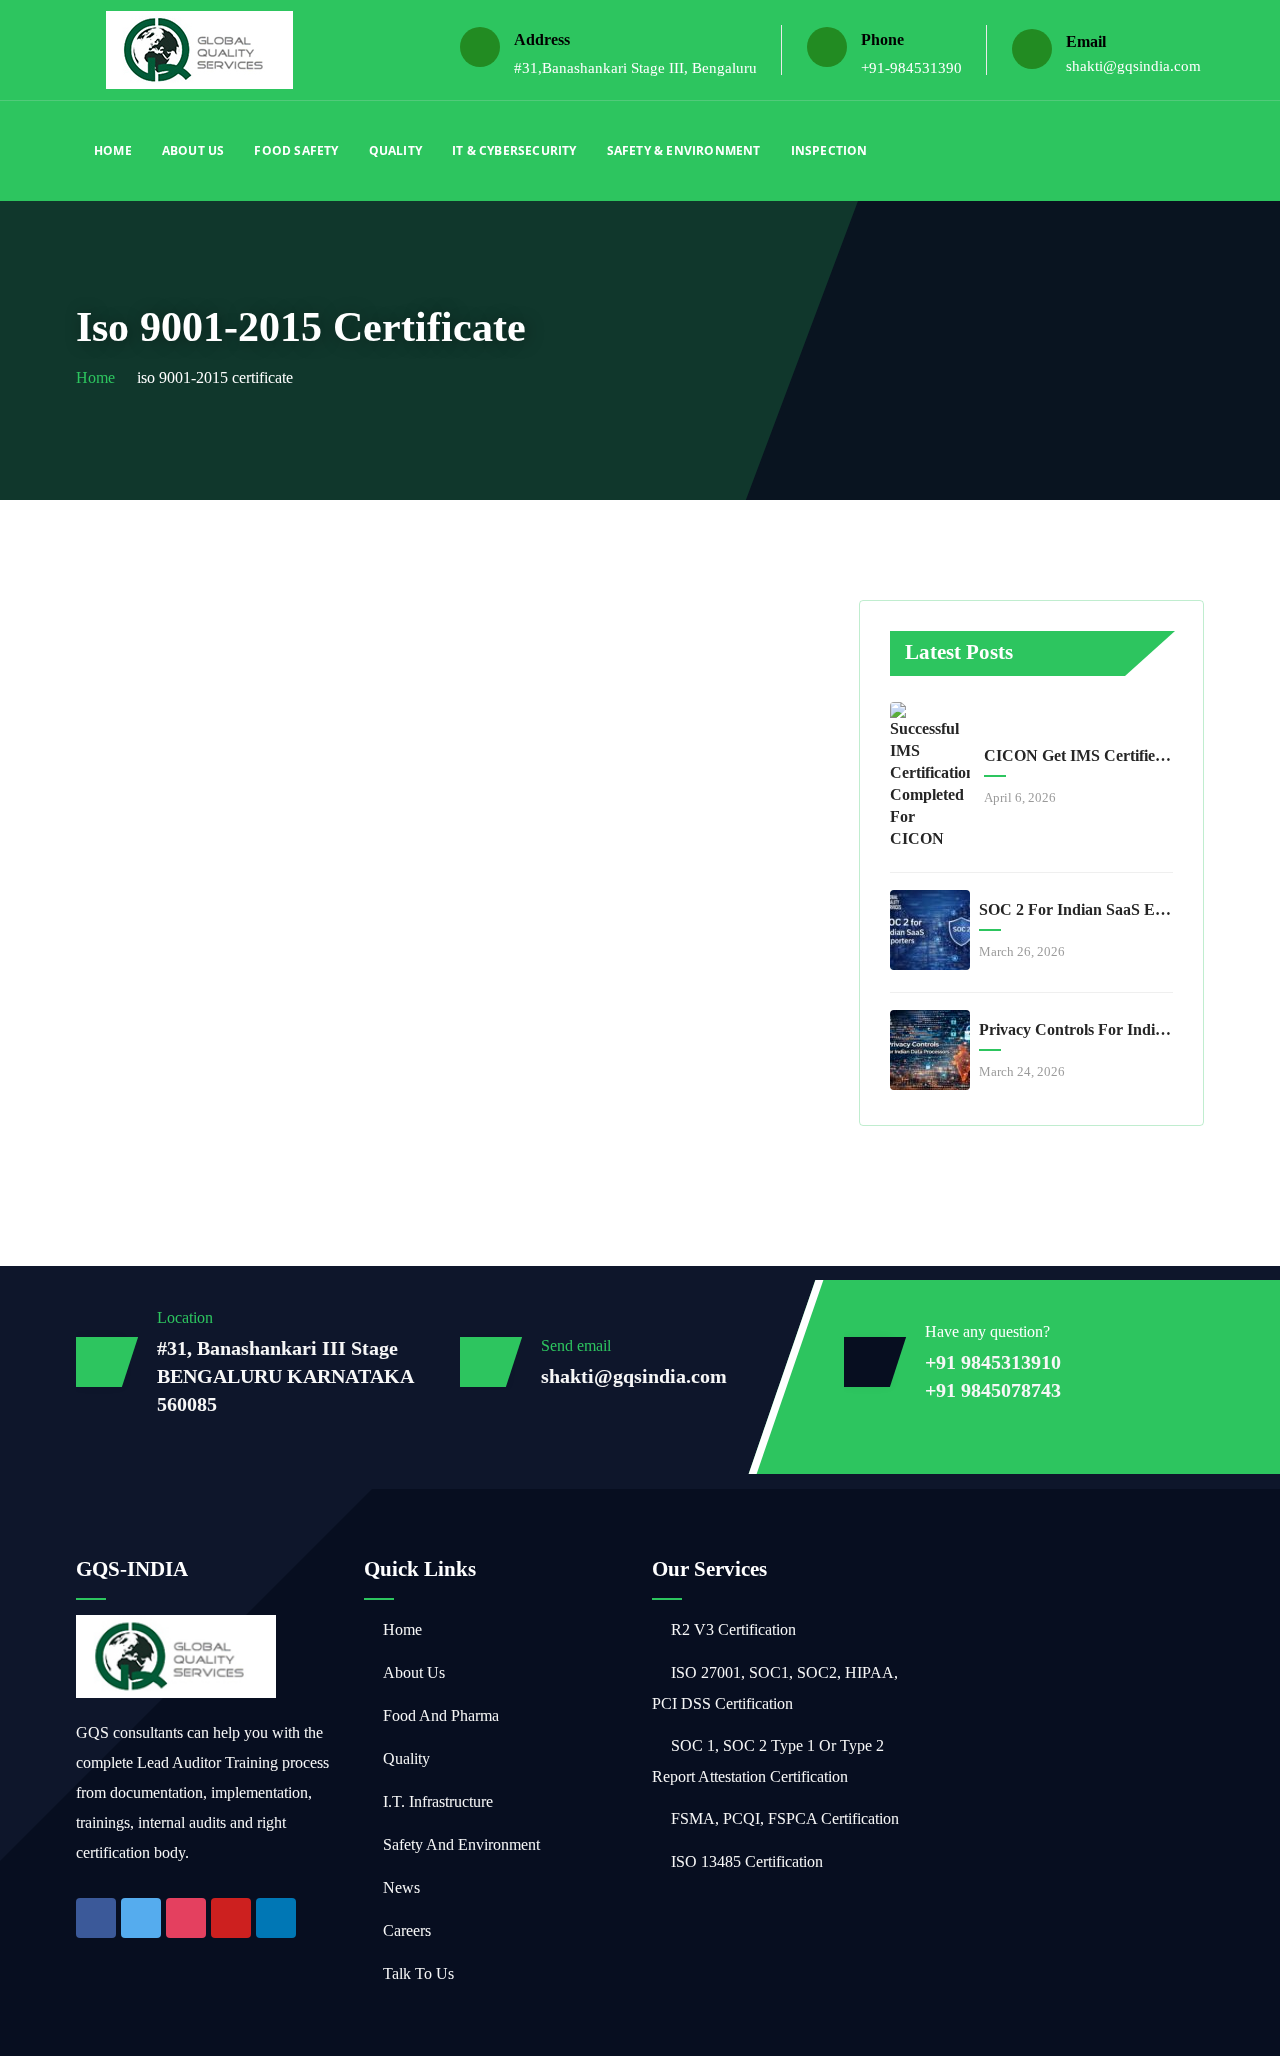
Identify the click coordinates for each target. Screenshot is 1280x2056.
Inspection (829, 150)
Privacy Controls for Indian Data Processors (1076, 1029)
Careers (407, 1930)
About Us (193, 150)
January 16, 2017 (189, 886)
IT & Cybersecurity (514, 150)
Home (113, 150)
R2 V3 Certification (733, 1629)
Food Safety (296, 150)
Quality (395, 150)
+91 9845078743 (993, 1390)
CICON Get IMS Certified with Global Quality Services (1081, 755)
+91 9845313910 (993, 1362)
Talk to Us (418, 1973)
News (401, 1887)
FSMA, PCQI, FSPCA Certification (785, 1818)
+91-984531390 (911, 68)
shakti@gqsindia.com (1133, 66)
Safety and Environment (461, 1844)
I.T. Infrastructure (438, 1801)
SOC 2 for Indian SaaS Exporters (1076, 909)
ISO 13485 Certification (747, 1861)
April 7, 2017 (174, 653)
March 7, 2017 (535, 653)
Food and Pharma (441, 1715)
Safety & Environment (684, 150)
